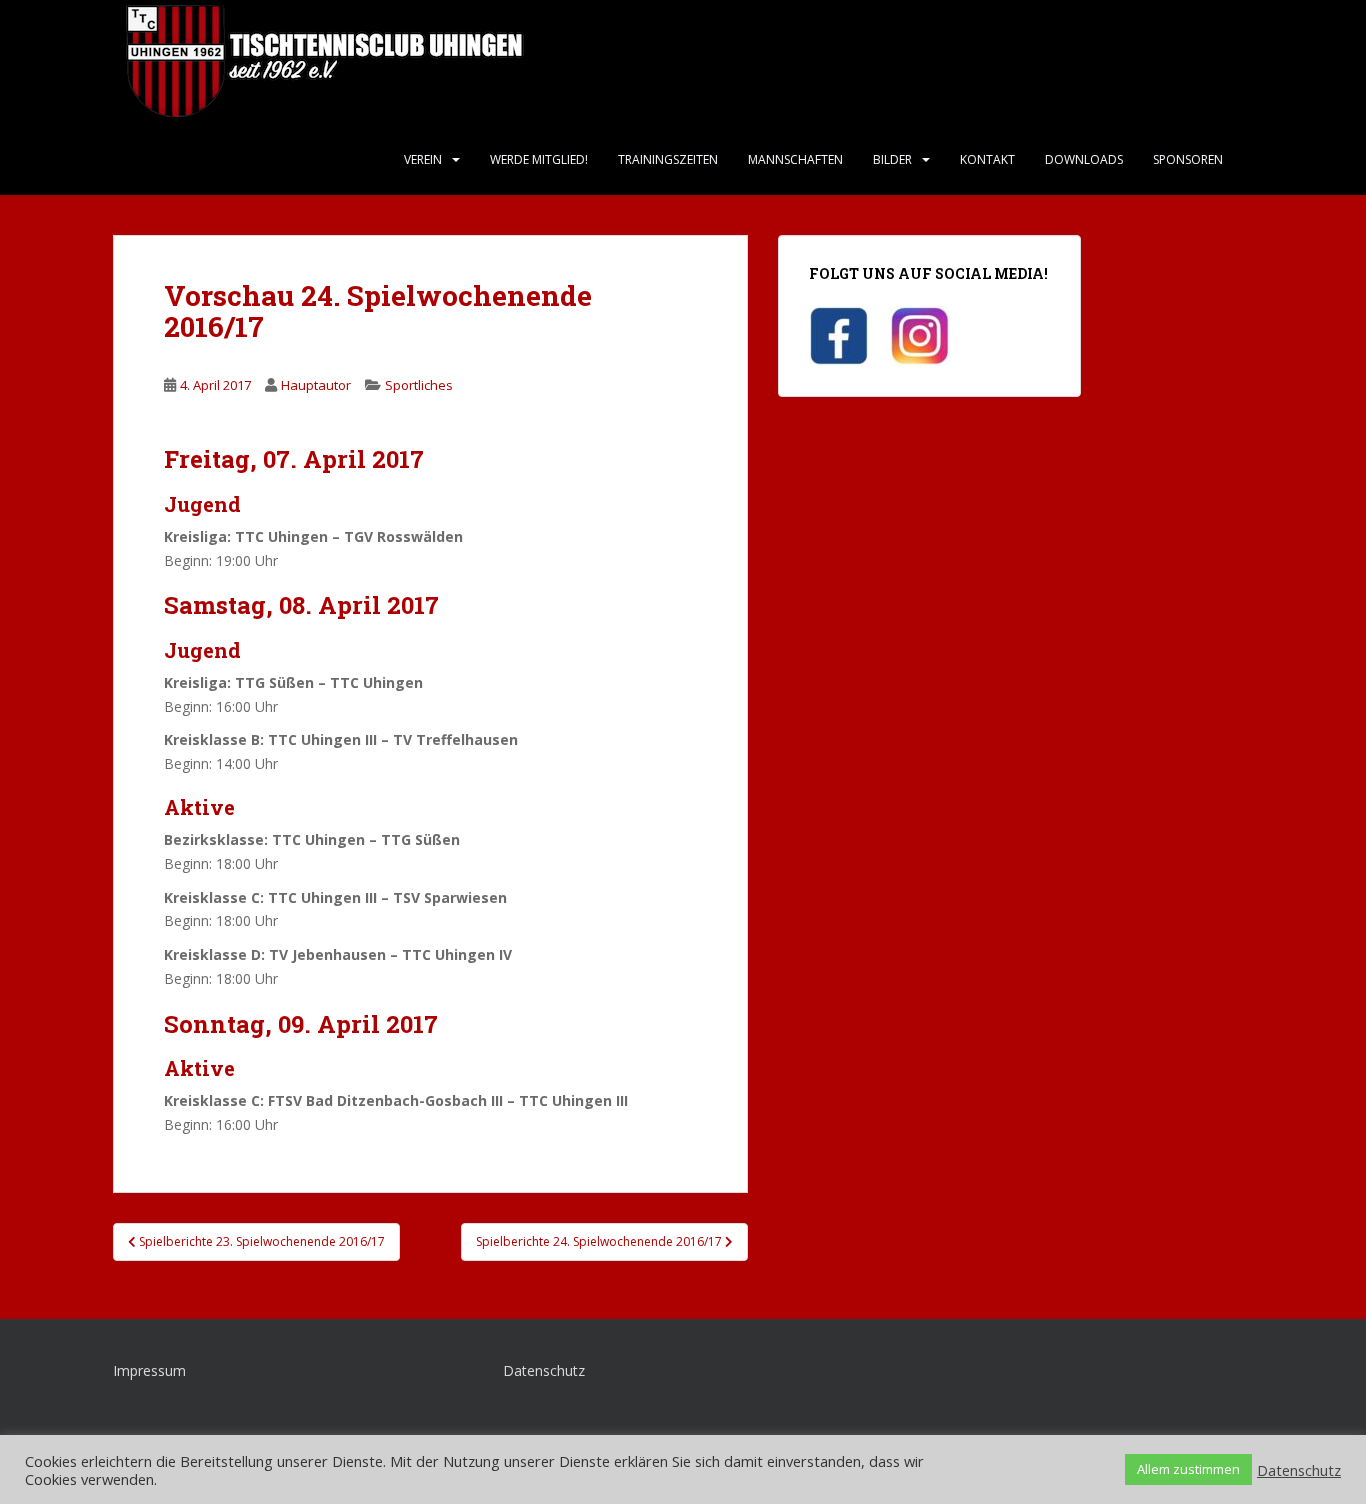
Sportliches (419, 385)
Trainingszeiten (668, 159)
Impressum (149, 1370)
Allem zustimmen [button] (1188, 1469)
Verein (423, 159)
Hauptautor (316, 385)
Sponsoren (1188, 159)
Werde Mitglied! (539, 159)
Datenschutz (544, 1370)
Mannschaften (795, 159)
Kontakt (987, 159)
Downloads (1084, 159)
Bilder (892, 159)
